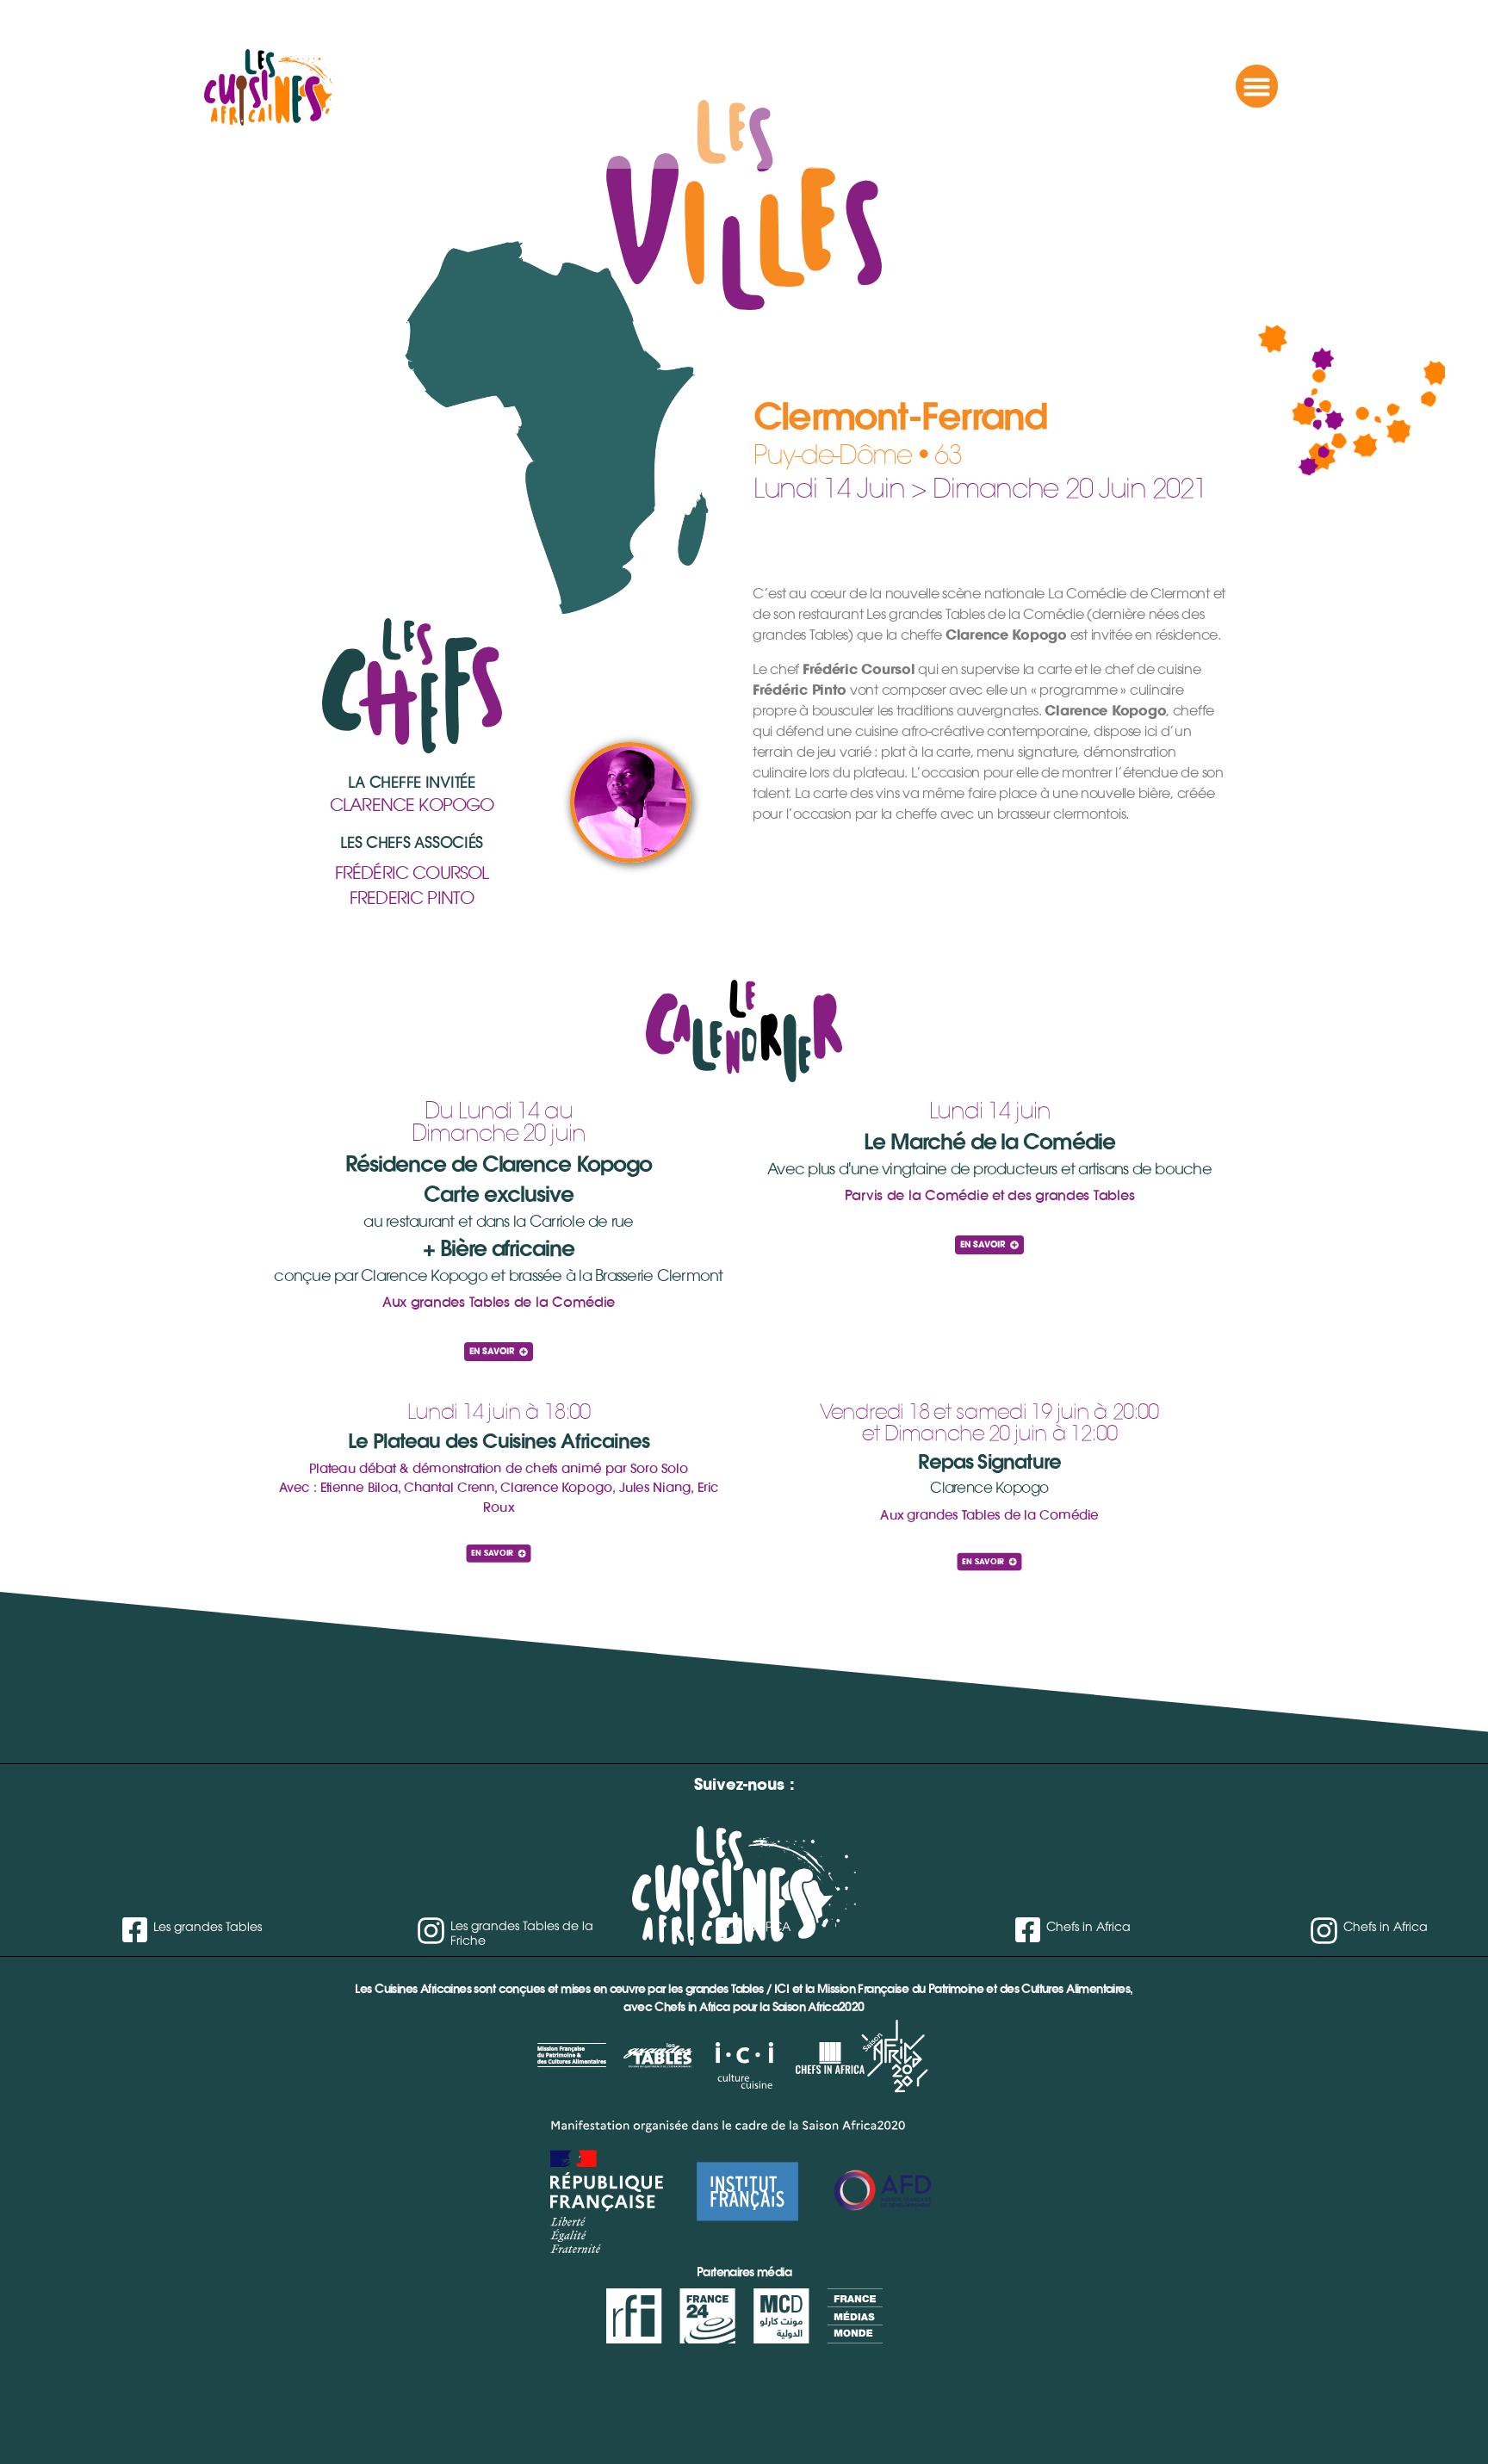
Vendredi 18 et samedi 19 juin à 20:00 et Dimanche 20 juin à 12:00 (989, 1422)
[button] (1257, 86)
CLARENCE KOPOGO (412, 805)
